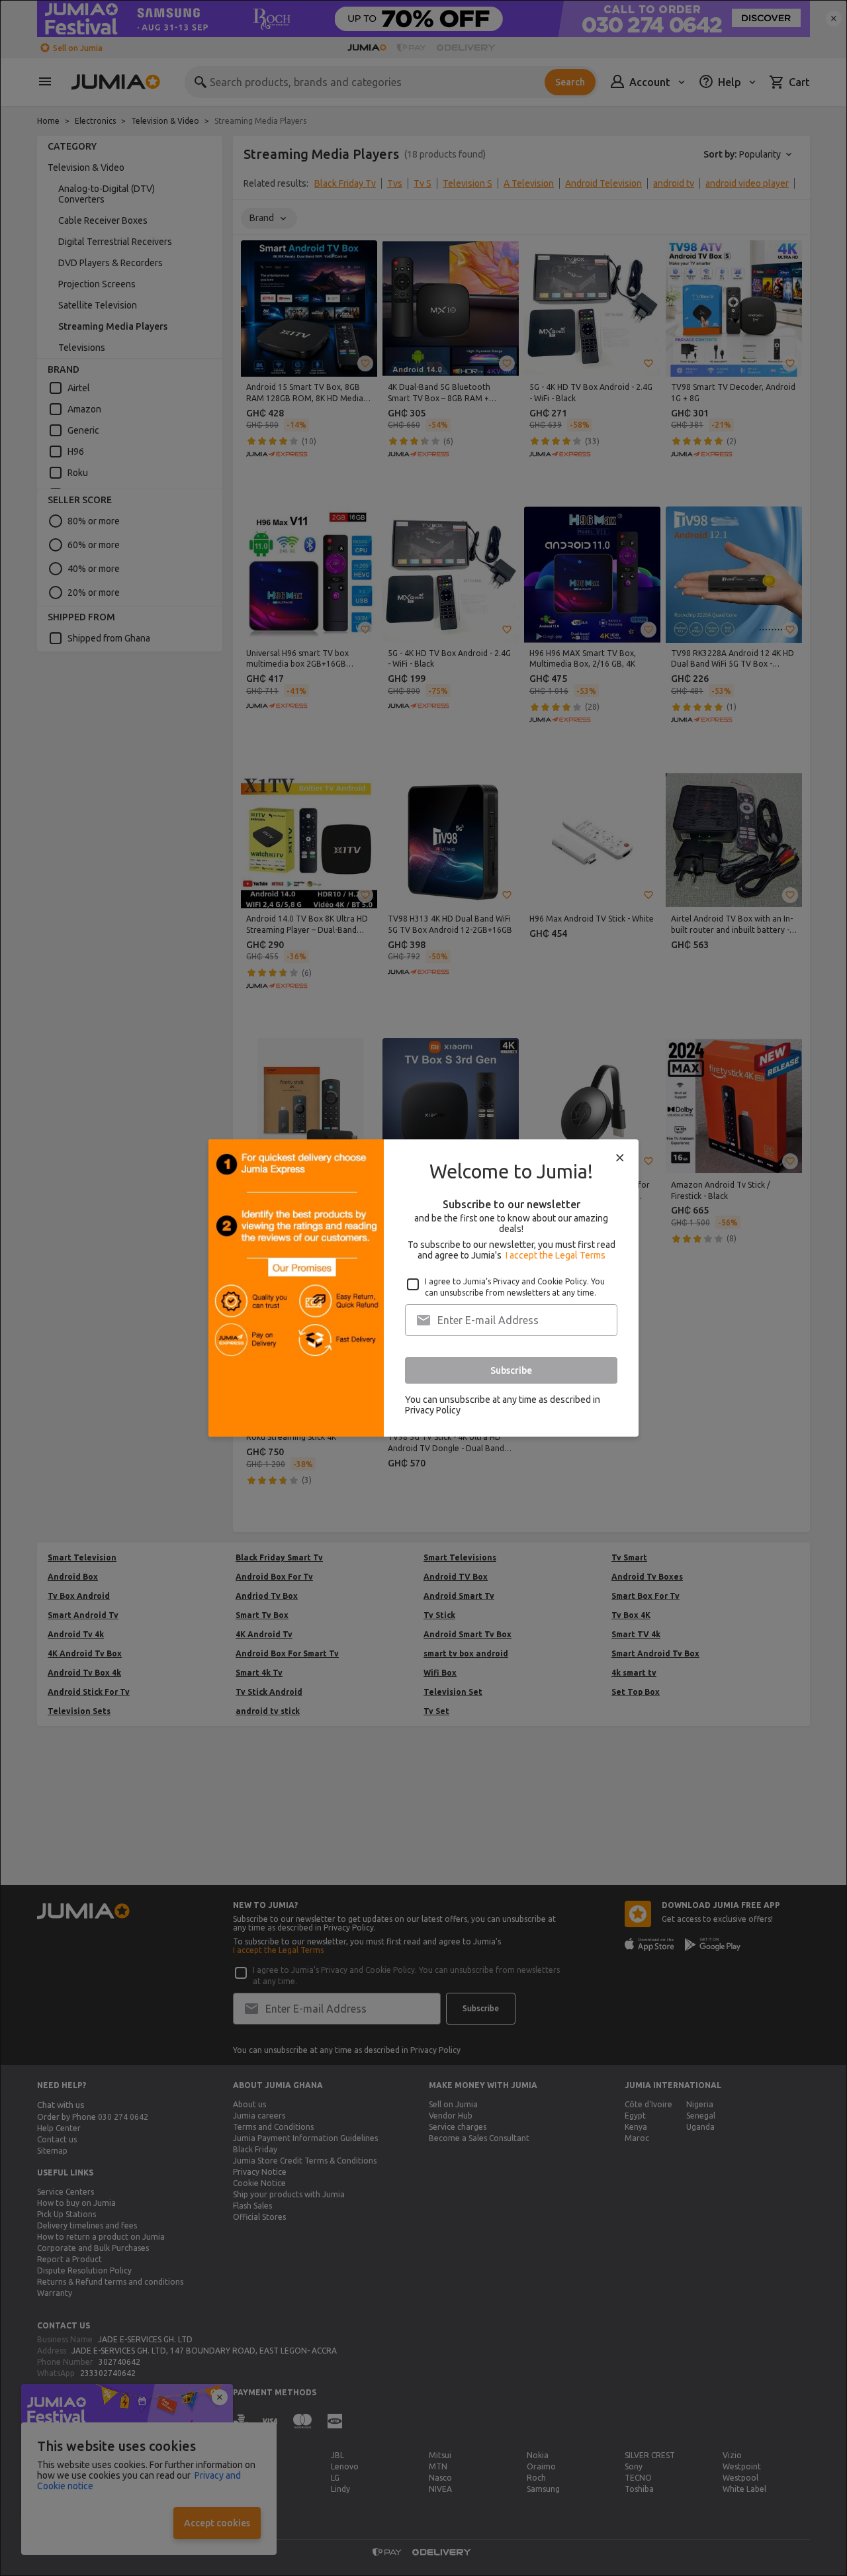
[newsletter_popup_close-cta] (620, 1158)
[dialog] (423, 1288)
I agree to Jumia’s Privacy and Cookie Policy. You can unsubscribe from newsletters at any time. (515, 1287)
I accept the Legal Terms (556, 1255)
